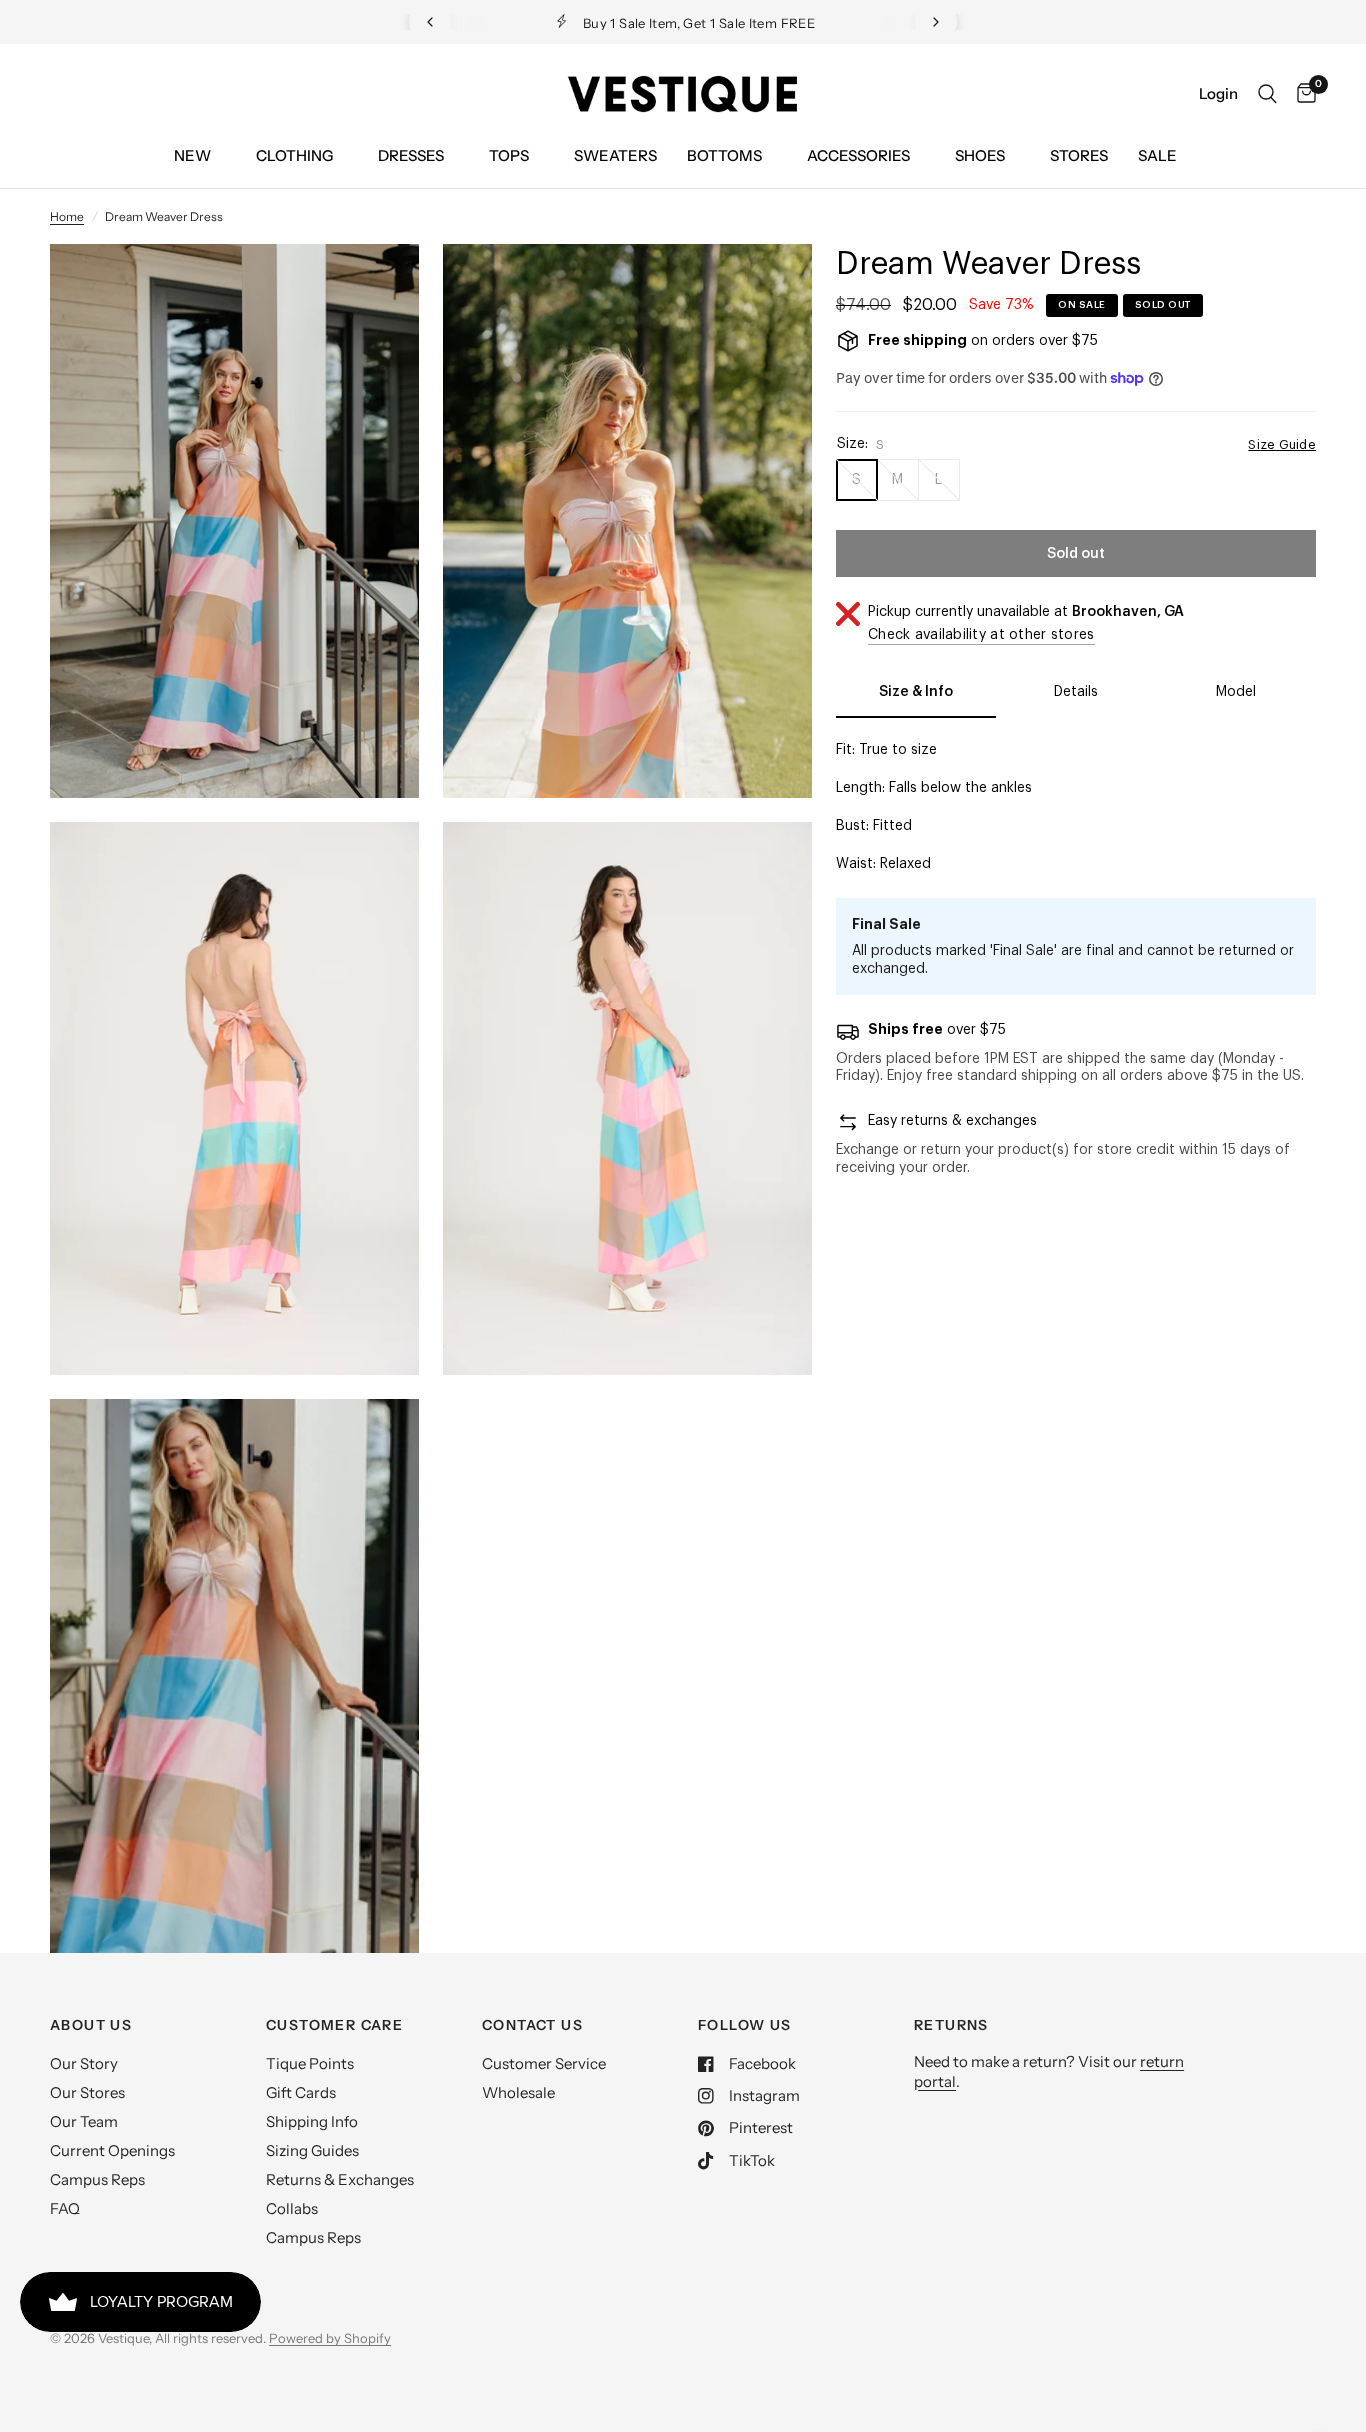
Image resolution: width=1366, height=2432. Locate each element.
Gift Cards (301, 2092)
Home (67, 216)
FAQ (65, 2208)
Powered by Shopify (330, 2338)
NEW (192, 155)
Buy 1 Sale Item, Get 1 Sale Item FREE (638, 23)
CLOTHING (294, 155)
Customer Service (544, 2063)
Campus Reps (97, 2179)
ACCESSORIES (858, 155)
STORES (1079, 155)
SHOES (980, 155)
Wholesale (518, 2092)
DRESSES (411, 155)
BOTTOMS (724, 155)
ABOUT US (91, 2025)
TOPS (509, 155)
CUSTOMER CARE (334, 2025)
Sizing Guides (312, 2150)
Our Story (84, 2063)
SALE (1157, 155)
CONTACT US (532, 2025)
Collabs (292, 2208)
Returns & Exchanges (340, 2179)
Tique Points (310, 2063)
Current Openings (112, 2150)
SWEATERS (615, 155)
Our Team (84, 2121)
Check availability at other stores (981, 635)
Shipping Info (312, 2121)
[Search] (1267, 94)
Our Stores (87, 2092)
